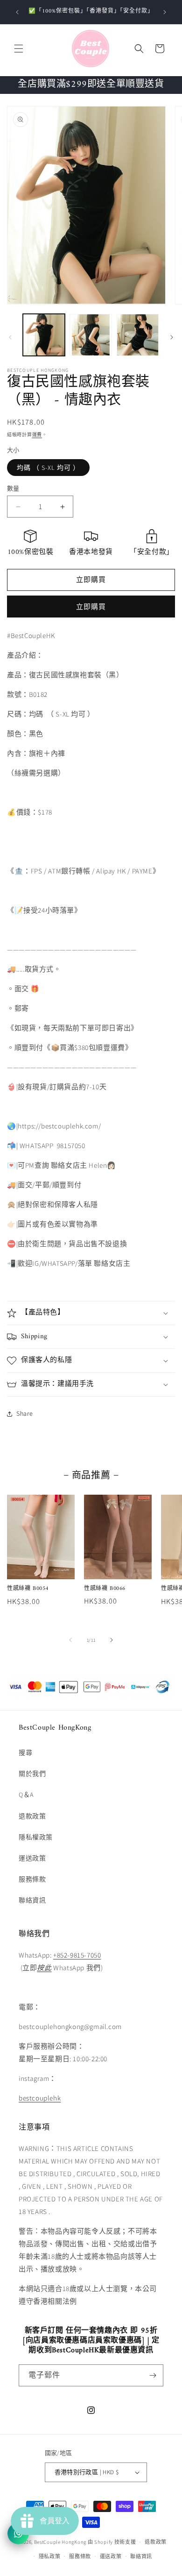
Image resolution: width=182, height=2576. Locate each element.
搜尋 (25, 1753)
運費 (37, 435)
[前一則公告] (17, 12)
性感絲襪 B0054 (28, 1589)
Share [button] (25, 1413)
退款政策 (32, 1816)
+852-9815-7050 (77, 1955)
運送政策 (32, 1858)
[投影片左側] (10, 337)
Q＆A (26, 1795)
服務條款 (32, 1879)
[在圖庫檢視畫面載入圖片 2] (91, 335)
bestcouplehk (40, 2098)
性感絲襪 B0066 (105, 1589)
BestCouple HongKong (61, 2542)
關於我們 (32, 1774)
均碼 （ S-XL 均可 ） (48, 468)
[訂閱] (153, 2375)
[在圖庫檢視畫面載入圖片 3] (138, 335)
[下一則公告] (165, 12)
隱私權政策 (36, 1837)
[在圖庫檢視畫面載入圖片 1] (44, 335)
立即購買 (91, 607)
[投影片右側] (172, 337)
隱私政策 (50, 2556)
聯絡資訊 (32, 1900)
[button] (19, 49)
